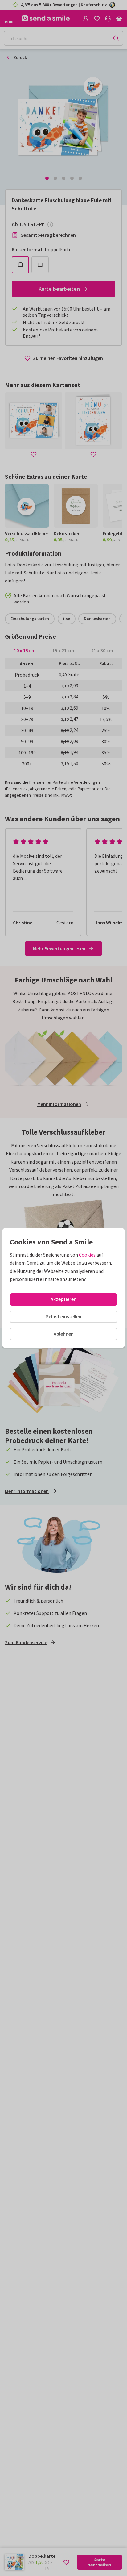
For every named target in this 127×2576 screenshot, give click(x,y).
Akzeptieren (63, 1299)
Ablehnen (64, 1334)
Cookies (87, 1255)
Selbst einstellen (64, 1316)
